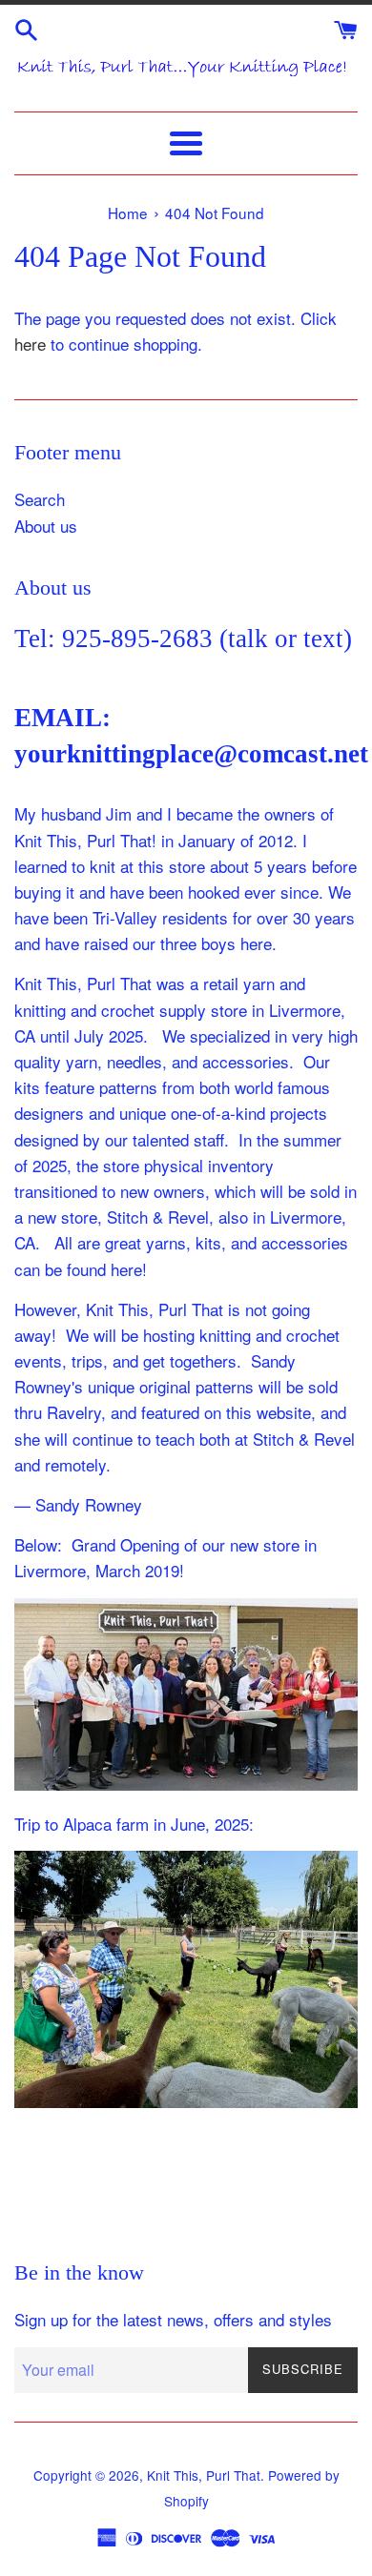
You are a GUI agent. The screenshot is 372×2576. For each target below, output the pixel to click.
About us (46, 526)
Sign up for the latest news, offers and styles (173, 2319)
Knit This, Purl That (204, 2475)
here (30, 344)
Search (40, 499)
